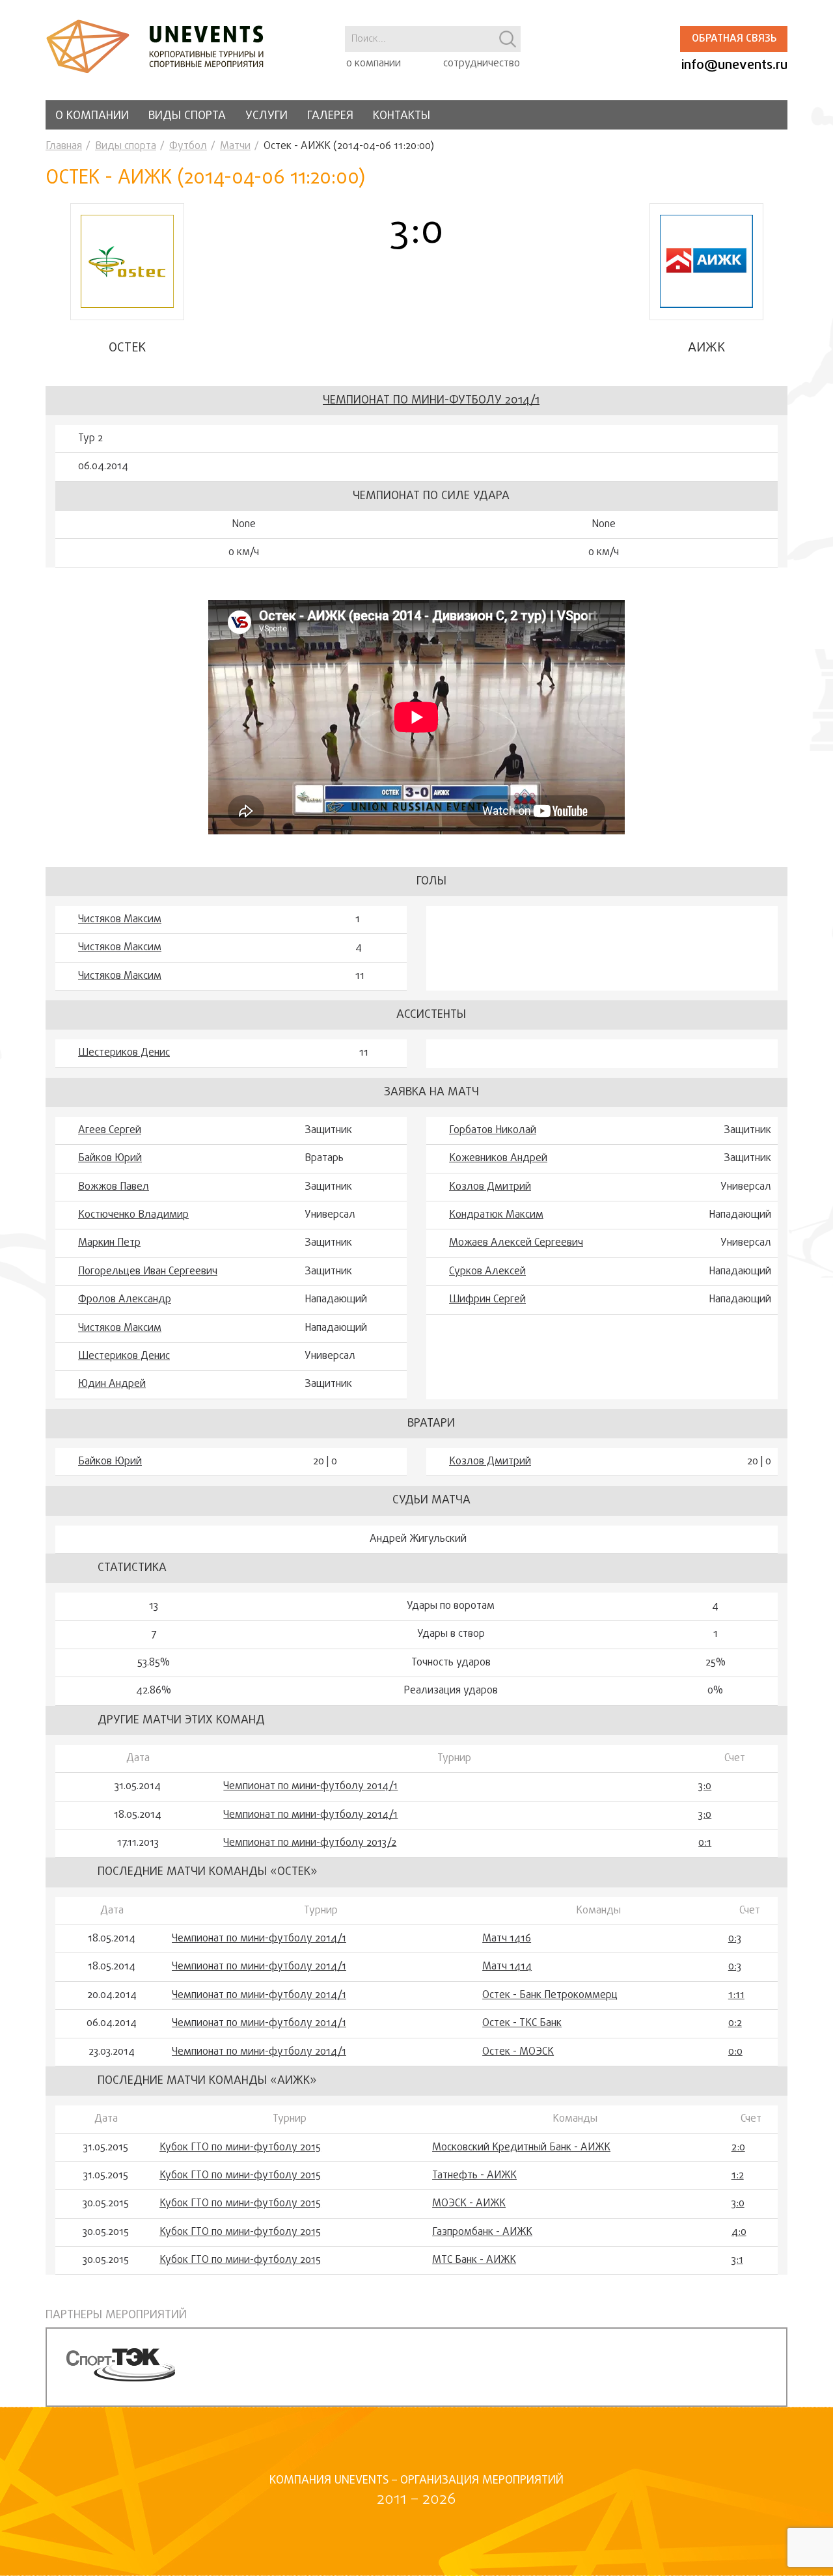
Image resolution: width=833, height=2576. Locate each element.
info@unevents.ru (734, 65)
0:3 (735, 1939)
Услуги (266, 116)
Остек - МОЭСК (518, 2052)
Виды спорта (187, 116)
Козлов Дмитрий (490, 1187)
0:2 (735, 2023)
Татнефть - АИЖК (474, 2176)
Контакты (402, 116)
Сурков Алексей (487, 1272)
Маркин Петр (109, 1243)
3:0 (705, 1787)
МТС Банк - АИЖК (474, 2260)
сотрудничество (482, 64)
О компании (92, 116)
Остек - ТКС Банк (522, 2023)
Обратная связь (734, 39)
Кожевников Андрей (498, 1158)
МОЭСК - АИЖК (469, 2204)
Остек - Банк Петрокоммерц (550, 1995)
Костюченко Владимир (133, 1215)
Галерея (330, 116)
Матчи (235, 146)
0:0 (735, 2052)
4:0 (739, 2232)
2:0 (738, 2148)
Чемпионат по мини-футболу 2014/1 (431, 401)
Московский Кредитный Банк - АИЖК (521, 2148)
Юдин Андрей (112, 1384)
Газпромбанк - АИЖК (482, 2232)
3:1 (737, 2260)
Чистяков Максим (120, 920)
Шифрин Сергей (487, 1300)
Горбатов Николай (493, 1130)
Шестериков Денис (124, 1053)
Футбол (188, 146)
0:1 (705, 1843)
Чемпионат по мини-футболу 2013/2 (310, 1843)
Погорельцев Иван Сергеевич (148, 1272)
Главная (64, 146)
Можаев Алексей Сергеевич (516, 1243)
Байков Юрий (110, 1158)
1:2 (738, 2176)
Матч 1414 (507, 1967)
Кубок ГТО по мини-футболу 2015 (240, 2148)
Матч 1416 (507, 1939)
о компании (374, 64)
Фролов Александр (125, 1300)
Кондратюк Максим (496, 1215)
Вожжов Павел (114, 1187)
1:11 (736, 1995)
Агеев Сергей (110, 1130)
